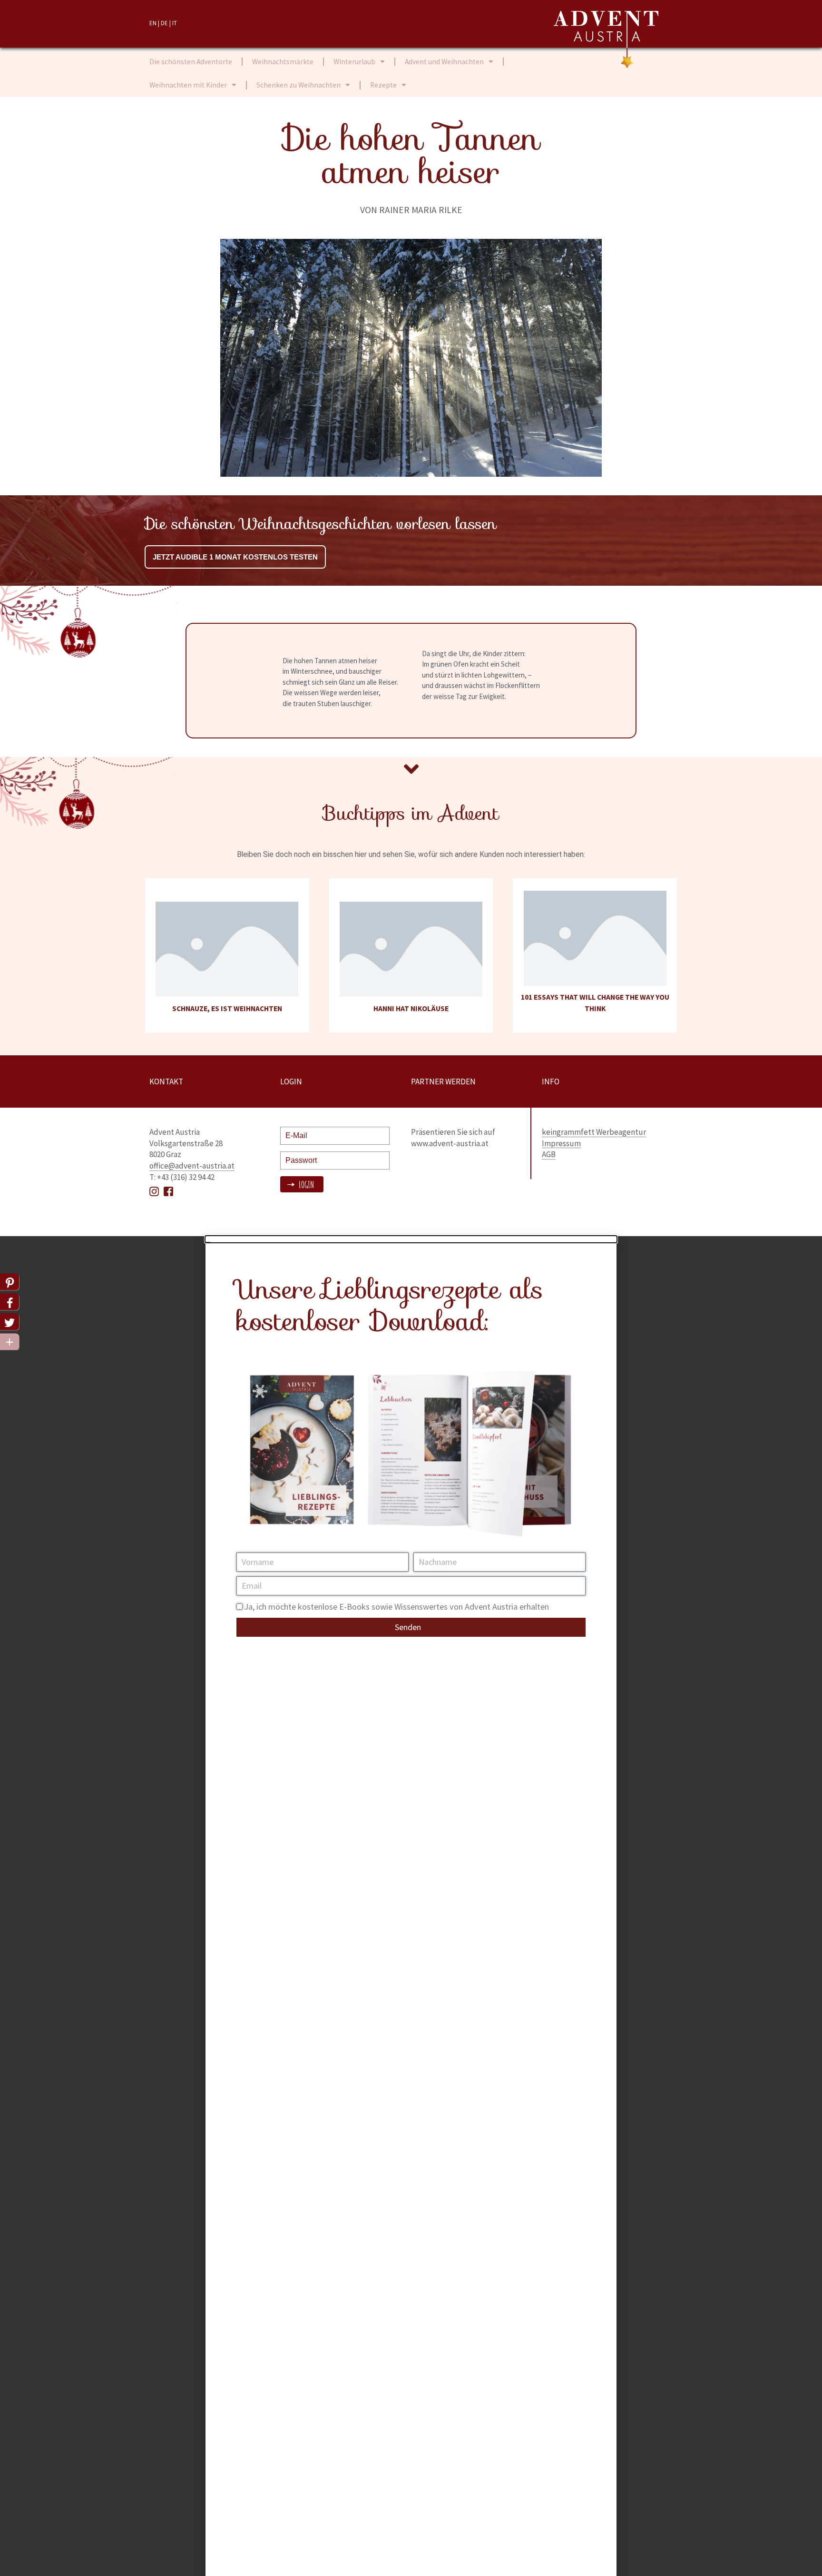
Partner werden (443, 1082)
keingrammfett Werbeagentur (594, 1132)
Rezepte (383, 85)
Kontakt (166, 1082)
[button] (411, 1239)
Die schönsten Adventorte (191, 62)
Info (551, 1082)
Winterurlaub (354, 62)
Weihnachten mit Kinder (188, 85)
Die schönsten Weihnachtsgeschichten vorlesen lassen (320, 524)
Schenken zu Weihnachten (298, 85)
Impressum (561, 1143)
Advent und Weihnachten (444, 62)
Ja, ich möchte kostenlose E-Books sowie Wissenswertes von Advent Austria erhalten (396, 1607)
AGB (549, 1154)
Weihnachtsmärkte (283, 62)
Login (305, 1185)
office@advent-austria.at (192, 1166)
